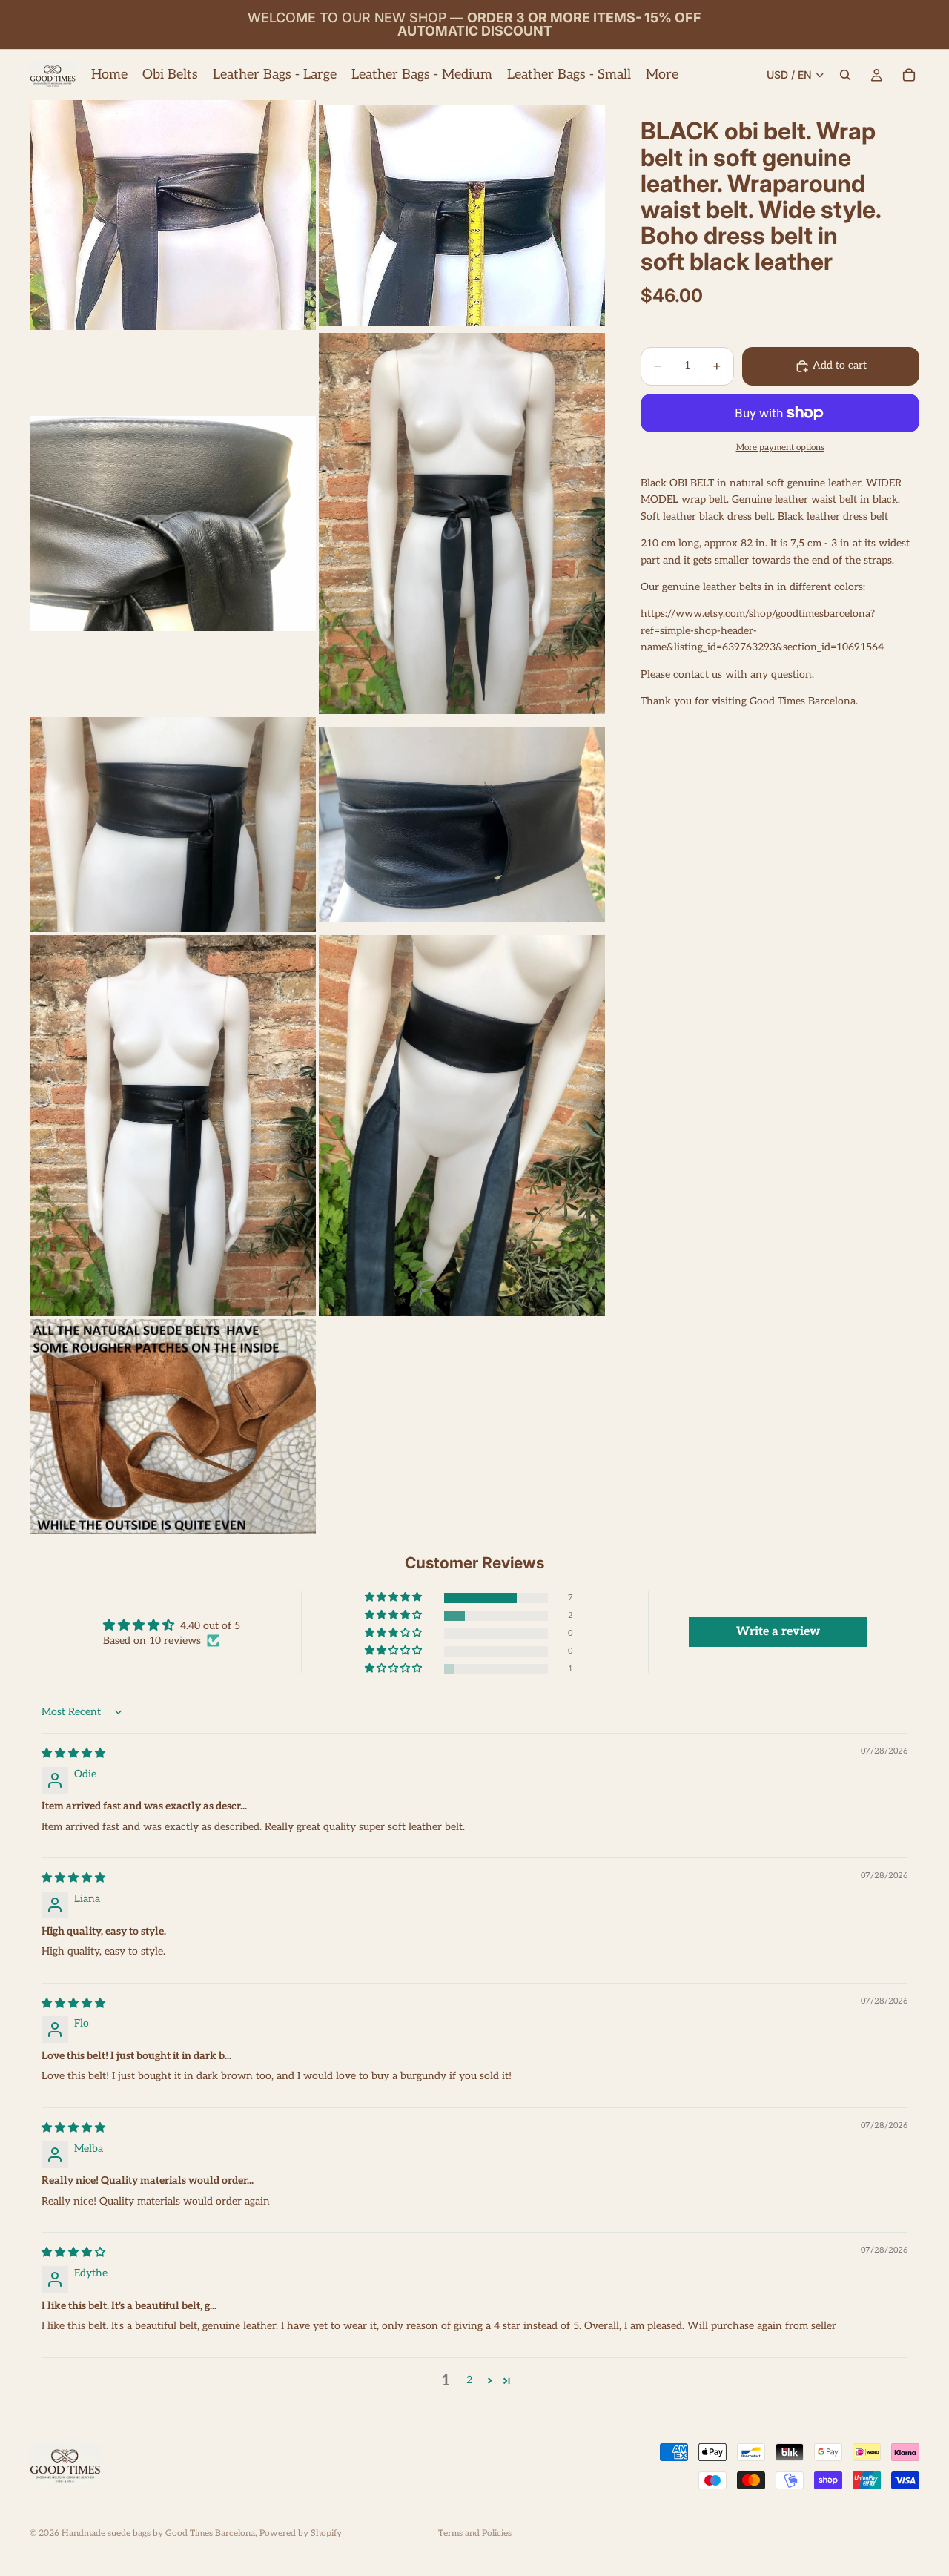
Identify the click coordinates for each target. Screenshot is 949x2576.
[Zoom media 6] (462, 825)
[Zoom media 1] (173, 215)
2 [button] (469, 2380)
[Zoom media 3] (173, 524)
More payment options (780, 447)
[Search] (845, 75)
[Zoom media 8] (462, 1126)
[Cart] (909, 75)
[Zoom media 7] (173, 1126)
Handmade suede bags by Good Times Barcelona (158, 2533)
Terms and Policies (475, 2533)
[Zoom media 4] (462, 524)
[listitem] (662, 75)
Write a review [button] (778, 1632)
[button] (394, 1598)
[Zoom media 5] (173, 825)
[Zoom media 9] (173, 1427)
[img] (73, 1753)
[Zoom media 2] (462, 215)
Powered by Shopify (301, 2533)
